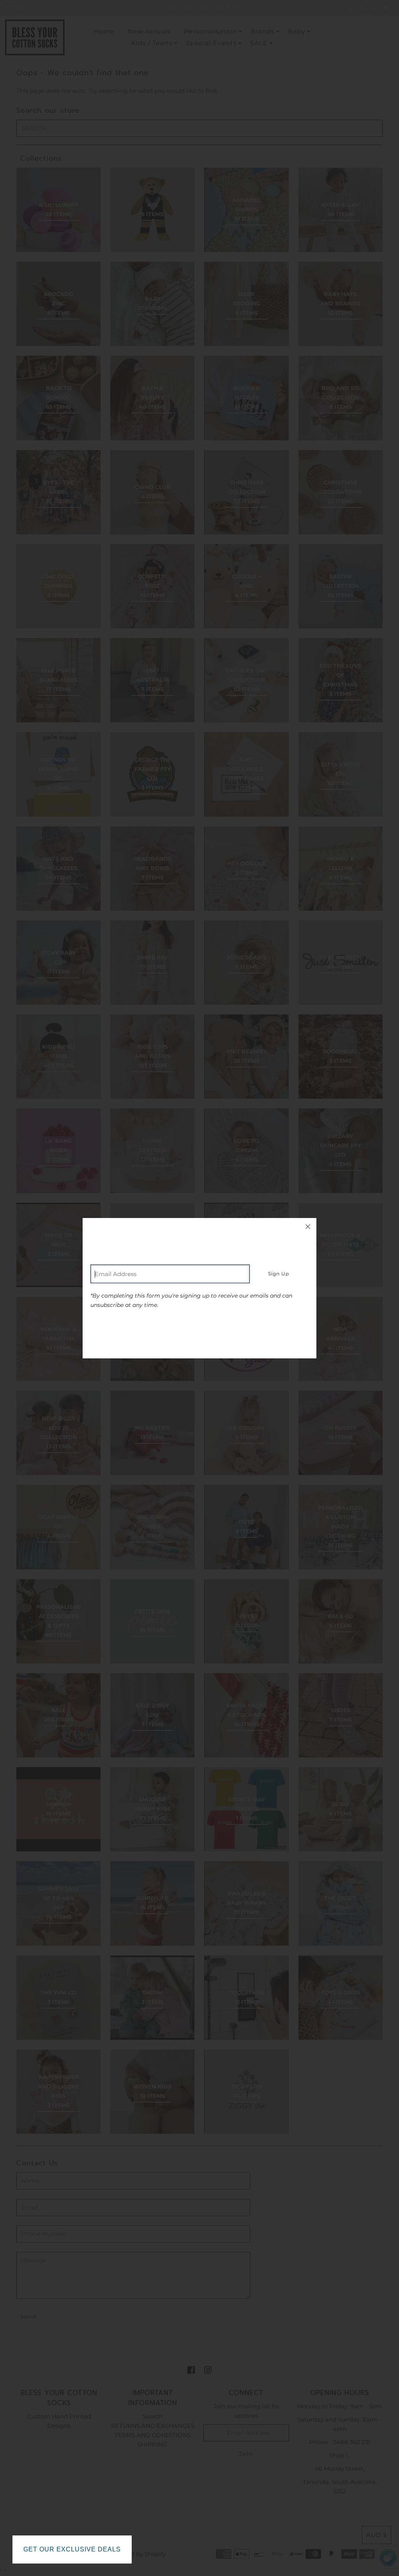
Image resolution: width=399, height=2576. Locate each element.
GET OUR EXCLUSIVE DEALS (72, 2549)
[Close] (308, 1227)
